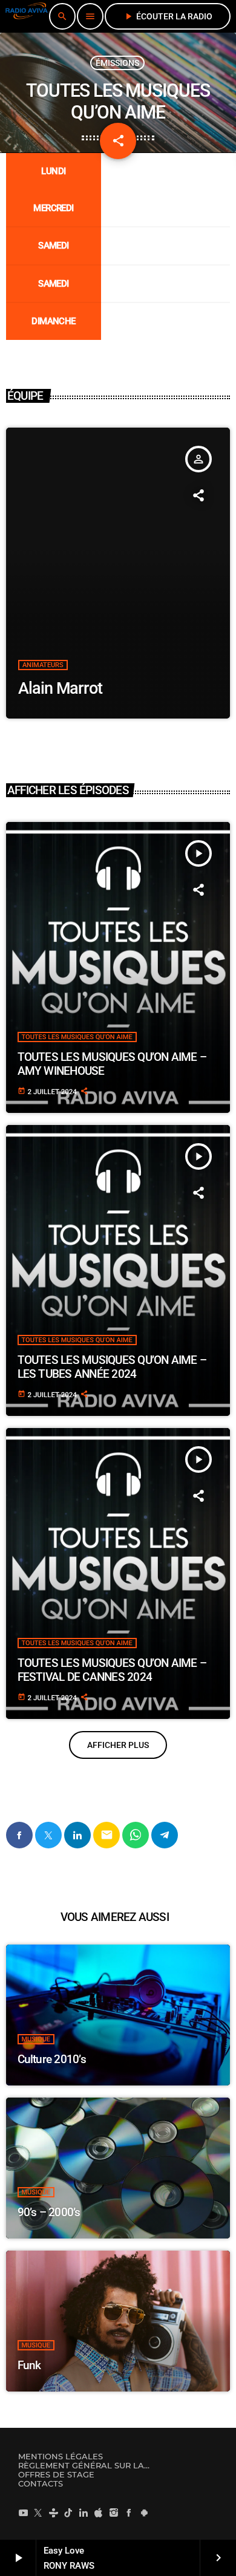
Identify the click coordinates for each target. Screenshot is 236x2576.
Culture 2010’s (52, 2059)
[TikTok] (68, 2512)
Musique (36, 2039)
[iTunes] (99, 2512)
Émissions (117, 63)
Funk (29, 2365)
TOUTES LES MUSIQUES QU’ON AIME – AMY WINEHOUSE (112, 1064)
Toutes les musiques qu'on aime (77, 1037)
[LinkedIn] (84, 2512)
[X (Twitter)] (38, 2512)
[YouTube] (23, 2512)
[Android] (144, 2512)
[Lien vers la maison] (27, 16)
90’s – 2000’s (49, 2212)
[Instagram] (114, 2512)
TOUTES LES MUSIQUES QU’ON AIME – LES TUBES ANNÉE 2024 (112, 1367)
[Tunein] (53, 2512)
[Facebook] (129, 2512)
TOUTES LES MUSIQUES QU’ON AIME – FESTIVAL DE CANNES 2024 (112, 1670)
